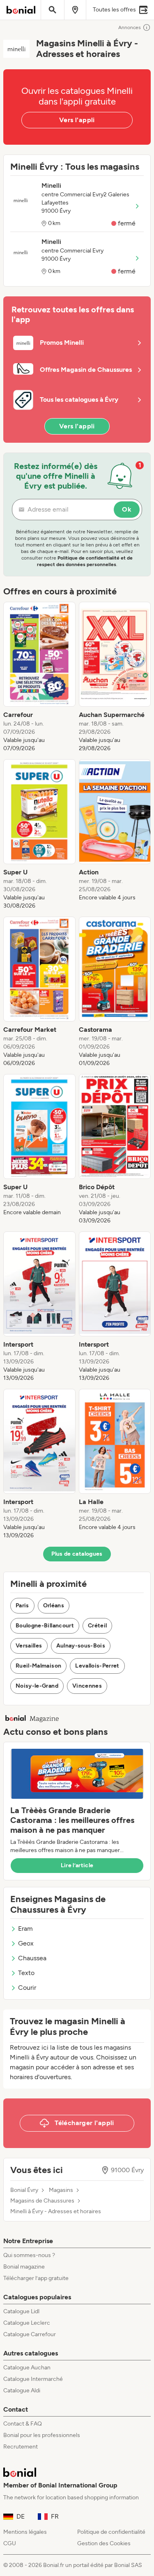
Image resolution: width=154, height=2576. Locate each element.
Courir (27, 1988)
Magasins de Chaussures (42, 2201)
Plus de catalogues (77, 1554)
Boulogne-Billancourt (45, 1626)
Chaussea (32, 1958)
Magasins (61, 2190)
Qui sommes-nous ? (29, 2255)
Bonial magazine (24, 2267)
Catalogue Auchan (27, 2368)
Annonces (130, 27)
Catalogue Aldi (22, 2391)
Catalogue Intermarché (33, 2379)
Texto (26, 1973)
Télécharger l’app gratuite (36, 2278)
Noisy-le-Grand (37, 1686)
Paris (22, 1605)
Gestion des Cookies (104, 2543)
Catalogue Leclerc (27, 2323)
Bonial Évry (24, 2190)
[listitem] (39, 677)
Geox (26, 1943)
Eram (25, 1929)
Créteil (97, 1626)
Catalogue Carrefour (30, 2334)
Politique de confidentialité (111, 2532)
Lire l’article (77, 1865)
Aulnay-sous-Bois (81, 1646)
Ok (127, 509)
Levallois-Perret (97, 1666)
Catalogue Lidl (21, 2311)
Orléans (54, 1605)
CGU (10, 2543)
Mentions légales (25, 2532)
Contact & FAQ (23, 2424)
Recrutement (21, 2447)
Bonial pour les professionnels (42, 2435)
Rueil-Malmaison (38, 1666)
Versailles (29, 1646)
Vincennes (87, 1686)
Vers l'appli (77, 120)
